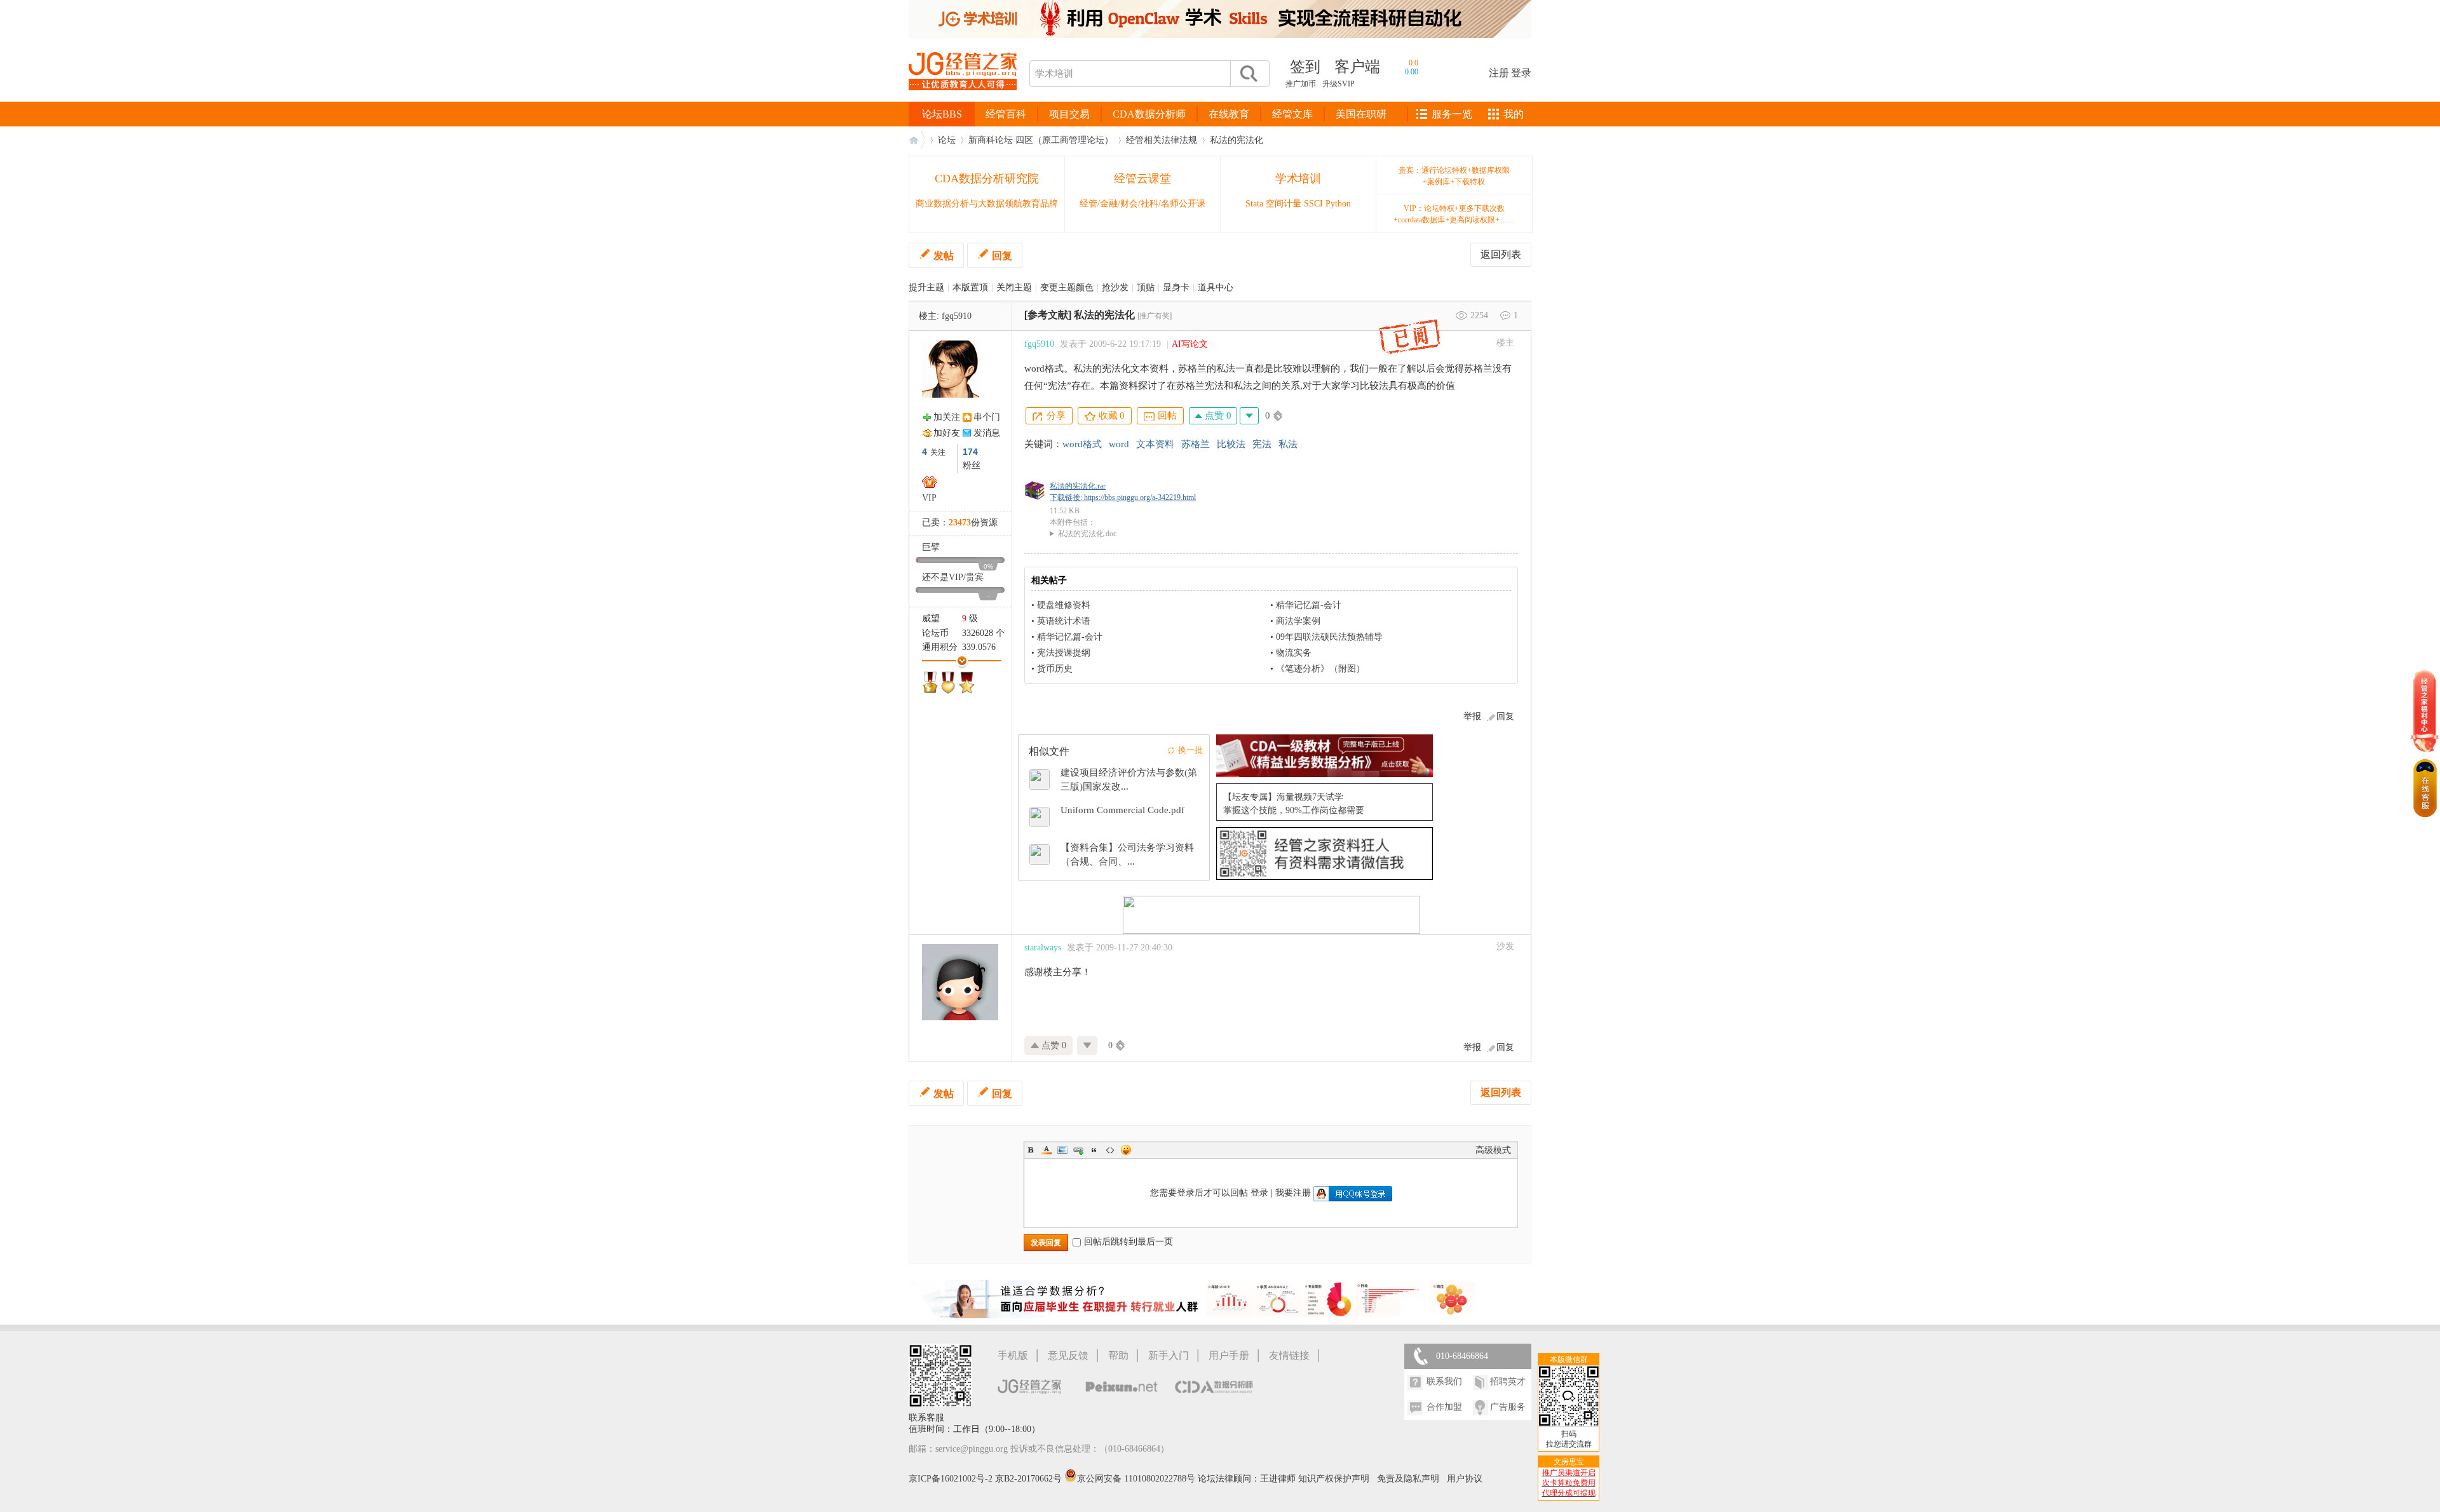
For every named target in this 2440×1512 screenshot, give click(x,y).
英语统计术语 (1064, 621)
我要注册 (1293, 1193)
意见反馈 (1068, 1355)
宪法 (1262, 444)
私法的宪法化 (1237, 140)
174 (970, 452)
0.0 (1413, 63)
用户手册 (1229, 1355)
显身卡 (1176, 287)
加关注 (947, 417)
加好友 (947, 433)
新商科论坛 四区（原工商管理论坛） (1041, 140)
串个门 (987, 417)
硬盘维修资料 (1064, 605)
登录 (1521, 73)
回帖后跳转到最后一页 (1128, 1242)
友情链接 (1289, 1355)
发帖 (944, 256)
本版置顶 (970, 287)
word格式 (1082, 444)
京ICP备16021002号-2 (951, 1479)
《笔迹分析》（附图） (1320, 669)
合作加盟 (1444, 1407)
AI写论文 (1190, 344)
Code (1110, 1150)
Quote (1094, 1150)
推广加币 (1301, 84)
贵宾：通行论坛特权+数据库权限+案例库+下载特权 (1454, 176)
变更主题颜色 (1067, 287)
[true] (1248, 74)
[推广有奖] (1155, 316)
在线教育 (1229, 114)
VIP (929, 498)
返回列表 (1501, 254)
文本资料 (1155, 444)
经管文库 (1292, 114)
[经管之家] (963, 101)
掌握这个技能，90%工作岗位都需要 (1294, 810)
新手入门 (1169, 1355)
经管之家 (917, 140)
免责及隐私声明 (1408, 1479)
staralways (1043, 948)
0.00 (1412, 72)
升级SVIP (1339, 84)
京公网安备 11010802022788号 (1137, 1479)
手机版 (1013, 1355)
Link (1078, 1150)
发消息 (987, 433)
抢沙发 (1115, 287)
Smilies (1126, 1150)
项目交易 (1069, 114)
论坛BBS (942, 114)
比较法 (1231, 444)
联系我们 (1444, 1381)
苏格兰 (1196, 444)
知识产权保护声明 (1334, 1479)
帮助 (1118, 1355)
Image (1062, 1150)
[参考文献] (1048, 315)
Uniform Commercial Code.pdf (1122, 810)
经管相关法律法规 (1162, 140)
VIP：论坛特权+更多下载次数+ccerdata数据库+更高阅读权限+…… (1454, 214)
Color (1047, 1150)
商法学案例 (1298, 621)
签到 (1305, 67)
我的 (1514, 114)
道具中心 (1216, 287)
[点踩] (1249, 416)
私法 (1288, 444)
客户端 (1357, 67)
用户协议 (1465, 1479)
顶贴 (1146, 287)
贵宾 (975, 577)
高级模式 (1493, 1150)
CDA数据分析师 (1149, 114)
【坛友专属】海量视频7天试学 (1283, 797)
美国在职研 (1361, 114)
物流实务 (1294, 653)
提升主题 (926, 287)
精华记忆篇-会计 (1309, 605)
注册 (1499, 73)
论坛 (947, 140)
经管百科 (1006, 114)
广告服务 (1508, 1407)
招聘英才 (1508, 1381)
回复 (1002, 256)
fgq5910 (957, 316)
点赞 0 (1217, 415)
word (1119, 444)
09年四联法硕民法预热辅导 (1329, 637)
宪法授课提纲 (1064, 653)
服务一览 (1452, 114)
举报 (1472, 716)
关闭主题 (1014, 287)
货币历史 (1055, 669)
